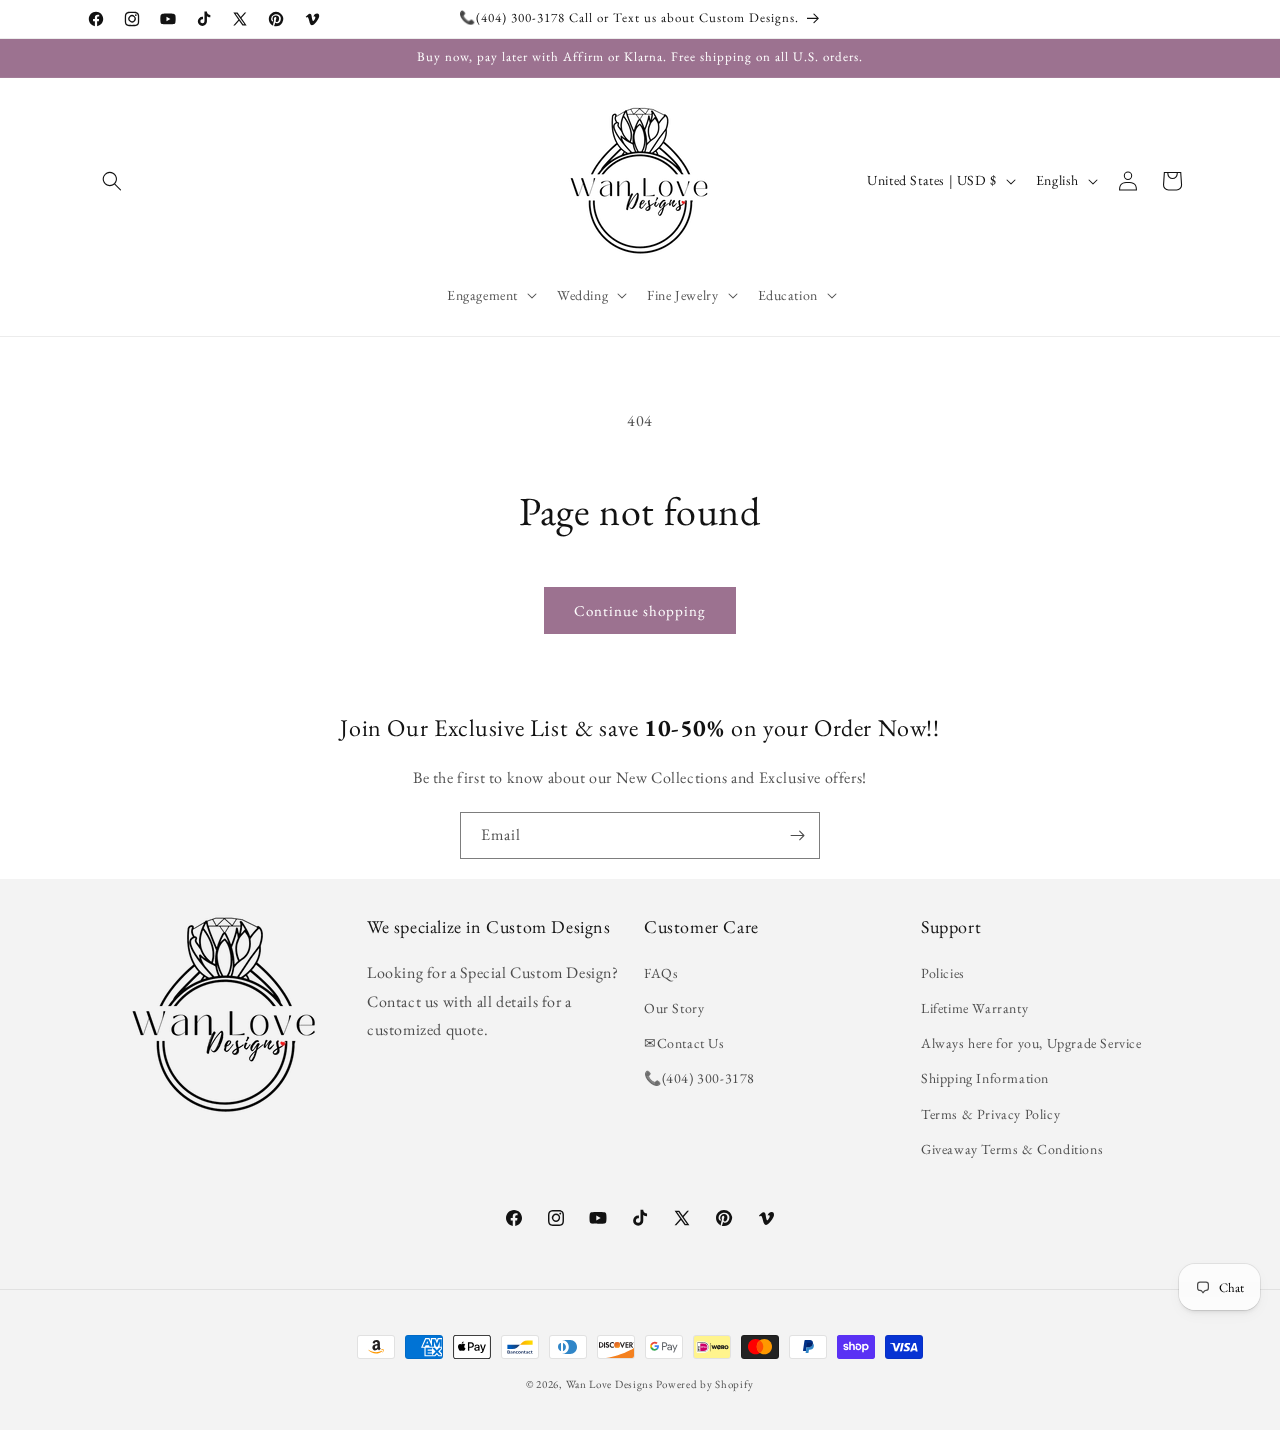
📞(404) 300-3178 (699, 1078)
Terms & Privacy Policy (990, 1114)
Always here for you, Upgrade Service (1031, 1043)
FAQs (661, 973)
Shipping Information (985, 1078)
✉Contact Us (684, 1043)
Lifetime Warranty (974, 1008)
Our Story (674, 1008)
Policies (943, 973)
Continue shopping (640, 610)
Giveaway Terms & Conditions (1012, 1149)
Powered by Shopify (705, 1384)
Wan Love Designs (610, 1384)
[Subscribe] (797, 835)
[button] (112, 181)
